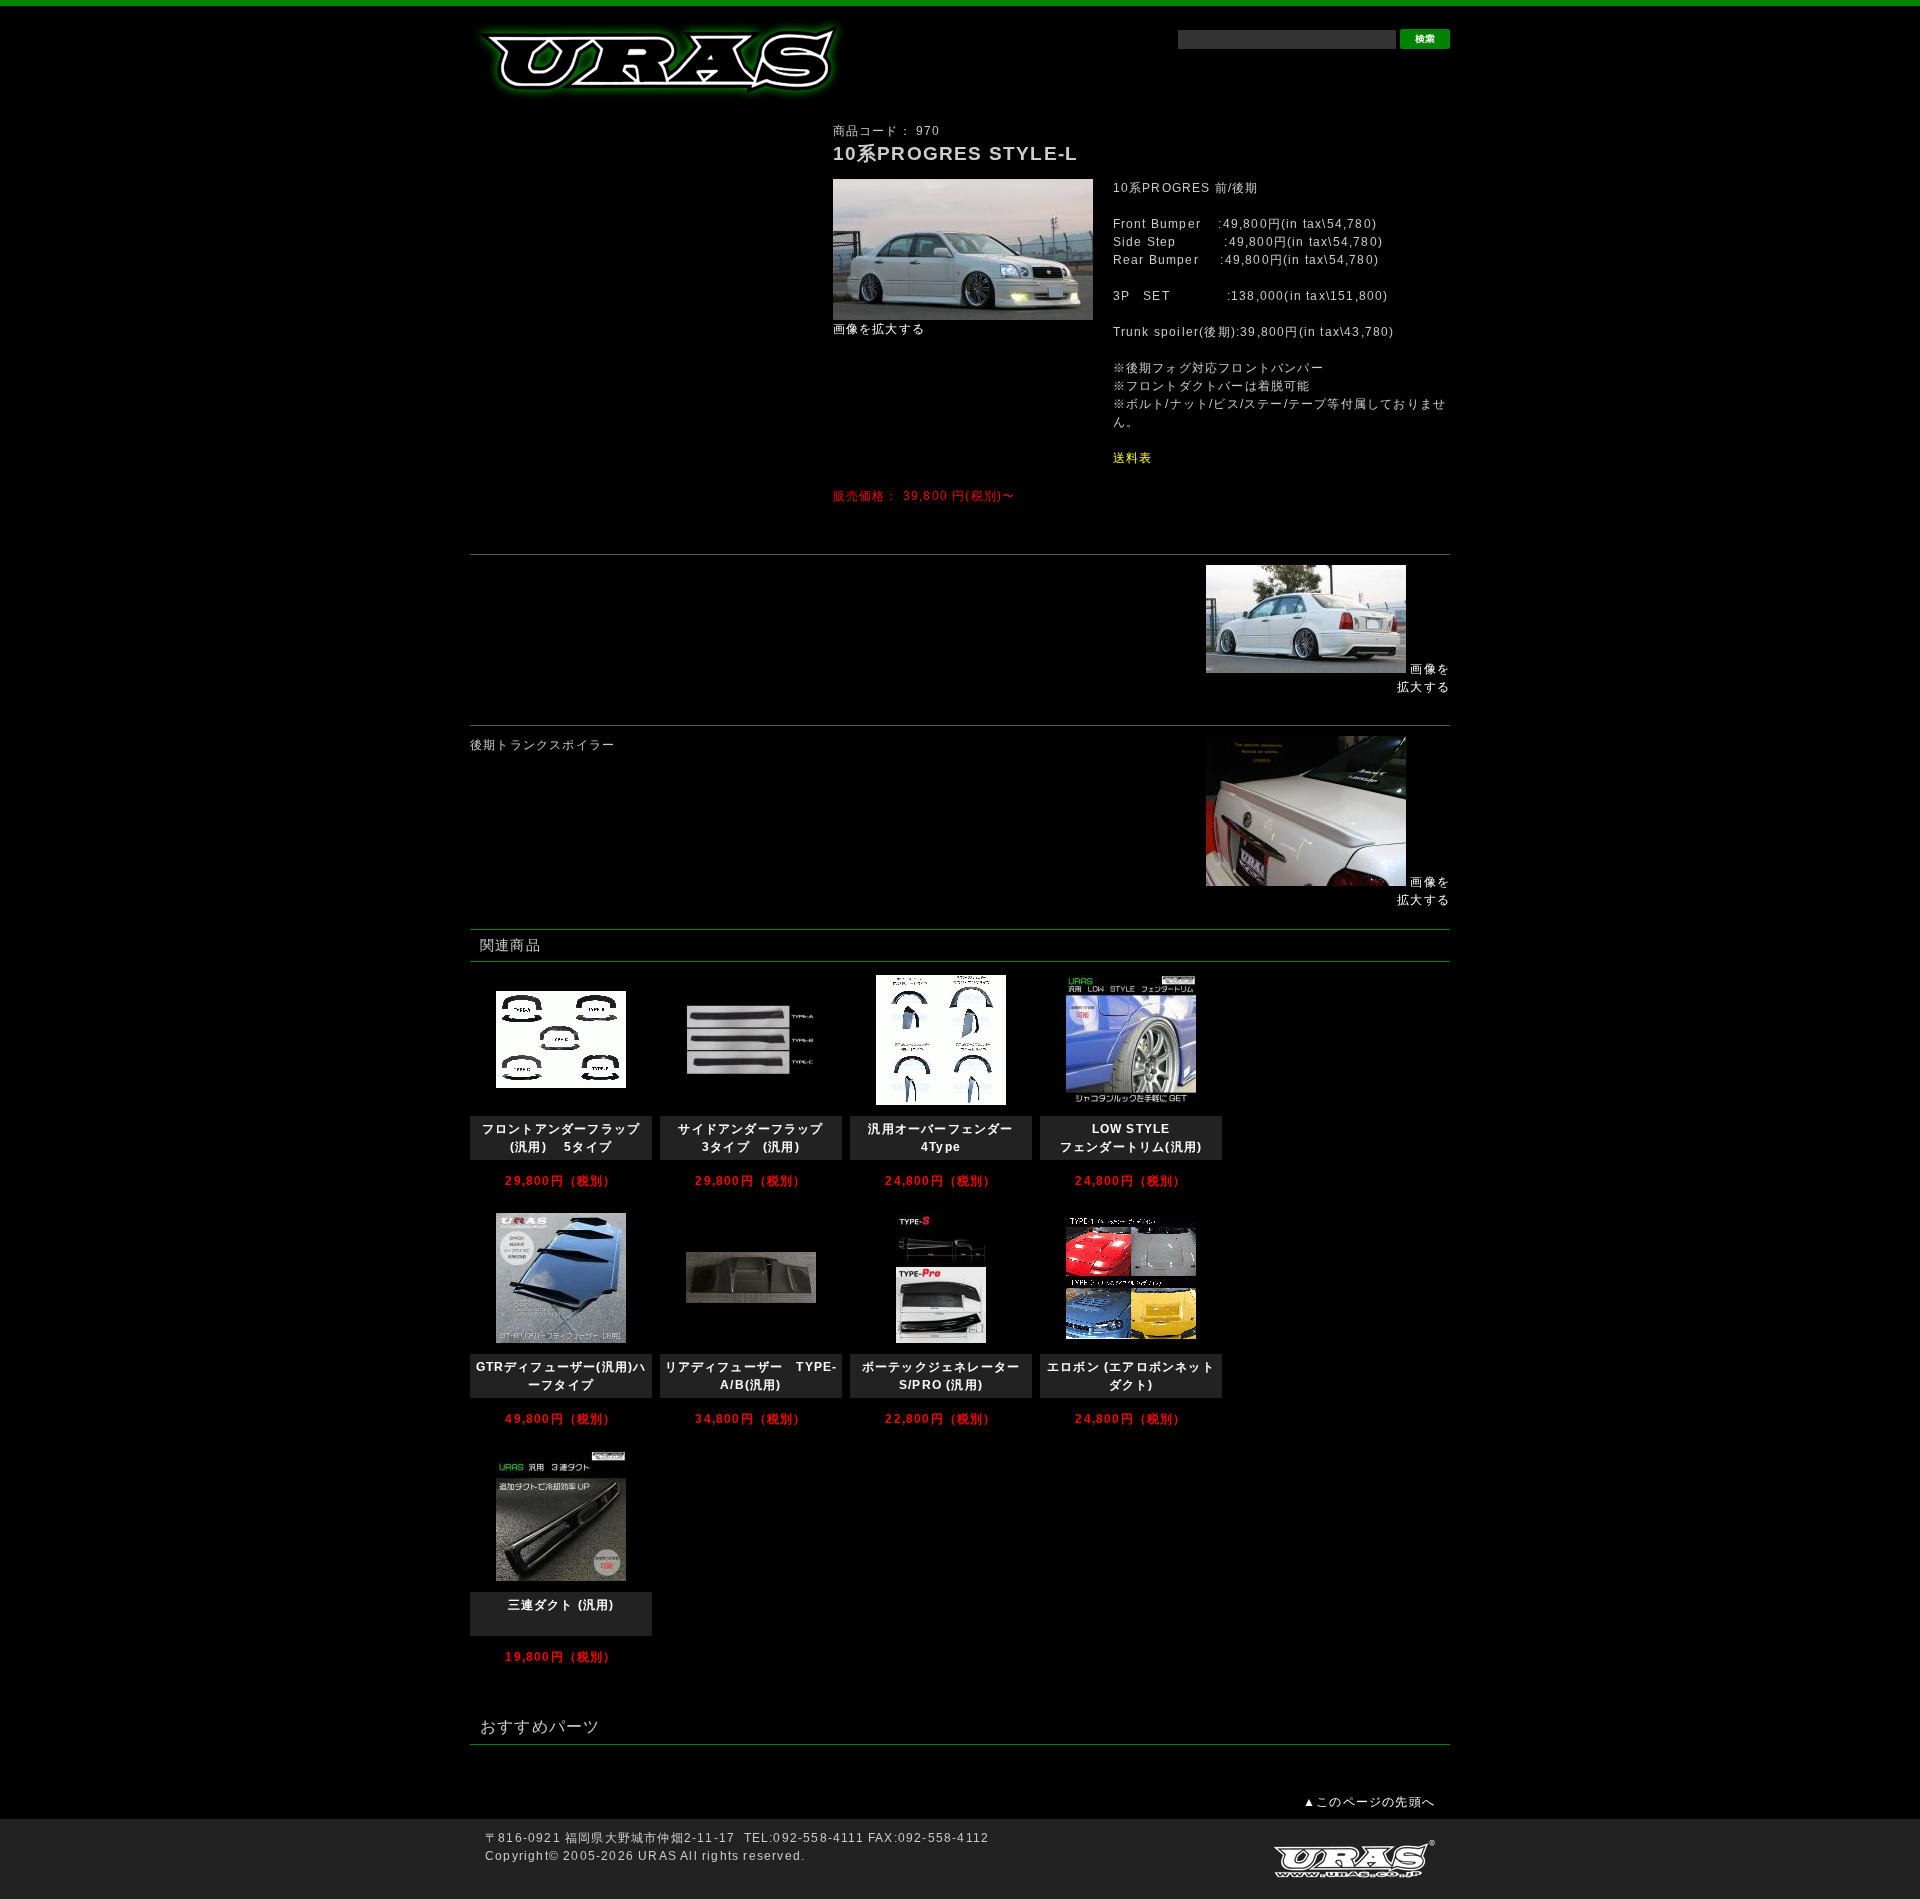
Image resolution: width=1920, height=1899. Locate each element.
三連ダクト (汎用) (561, 1605)
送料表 (1133, 458)
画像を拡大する (879, 329)
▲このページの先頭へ (1369, 1802)
